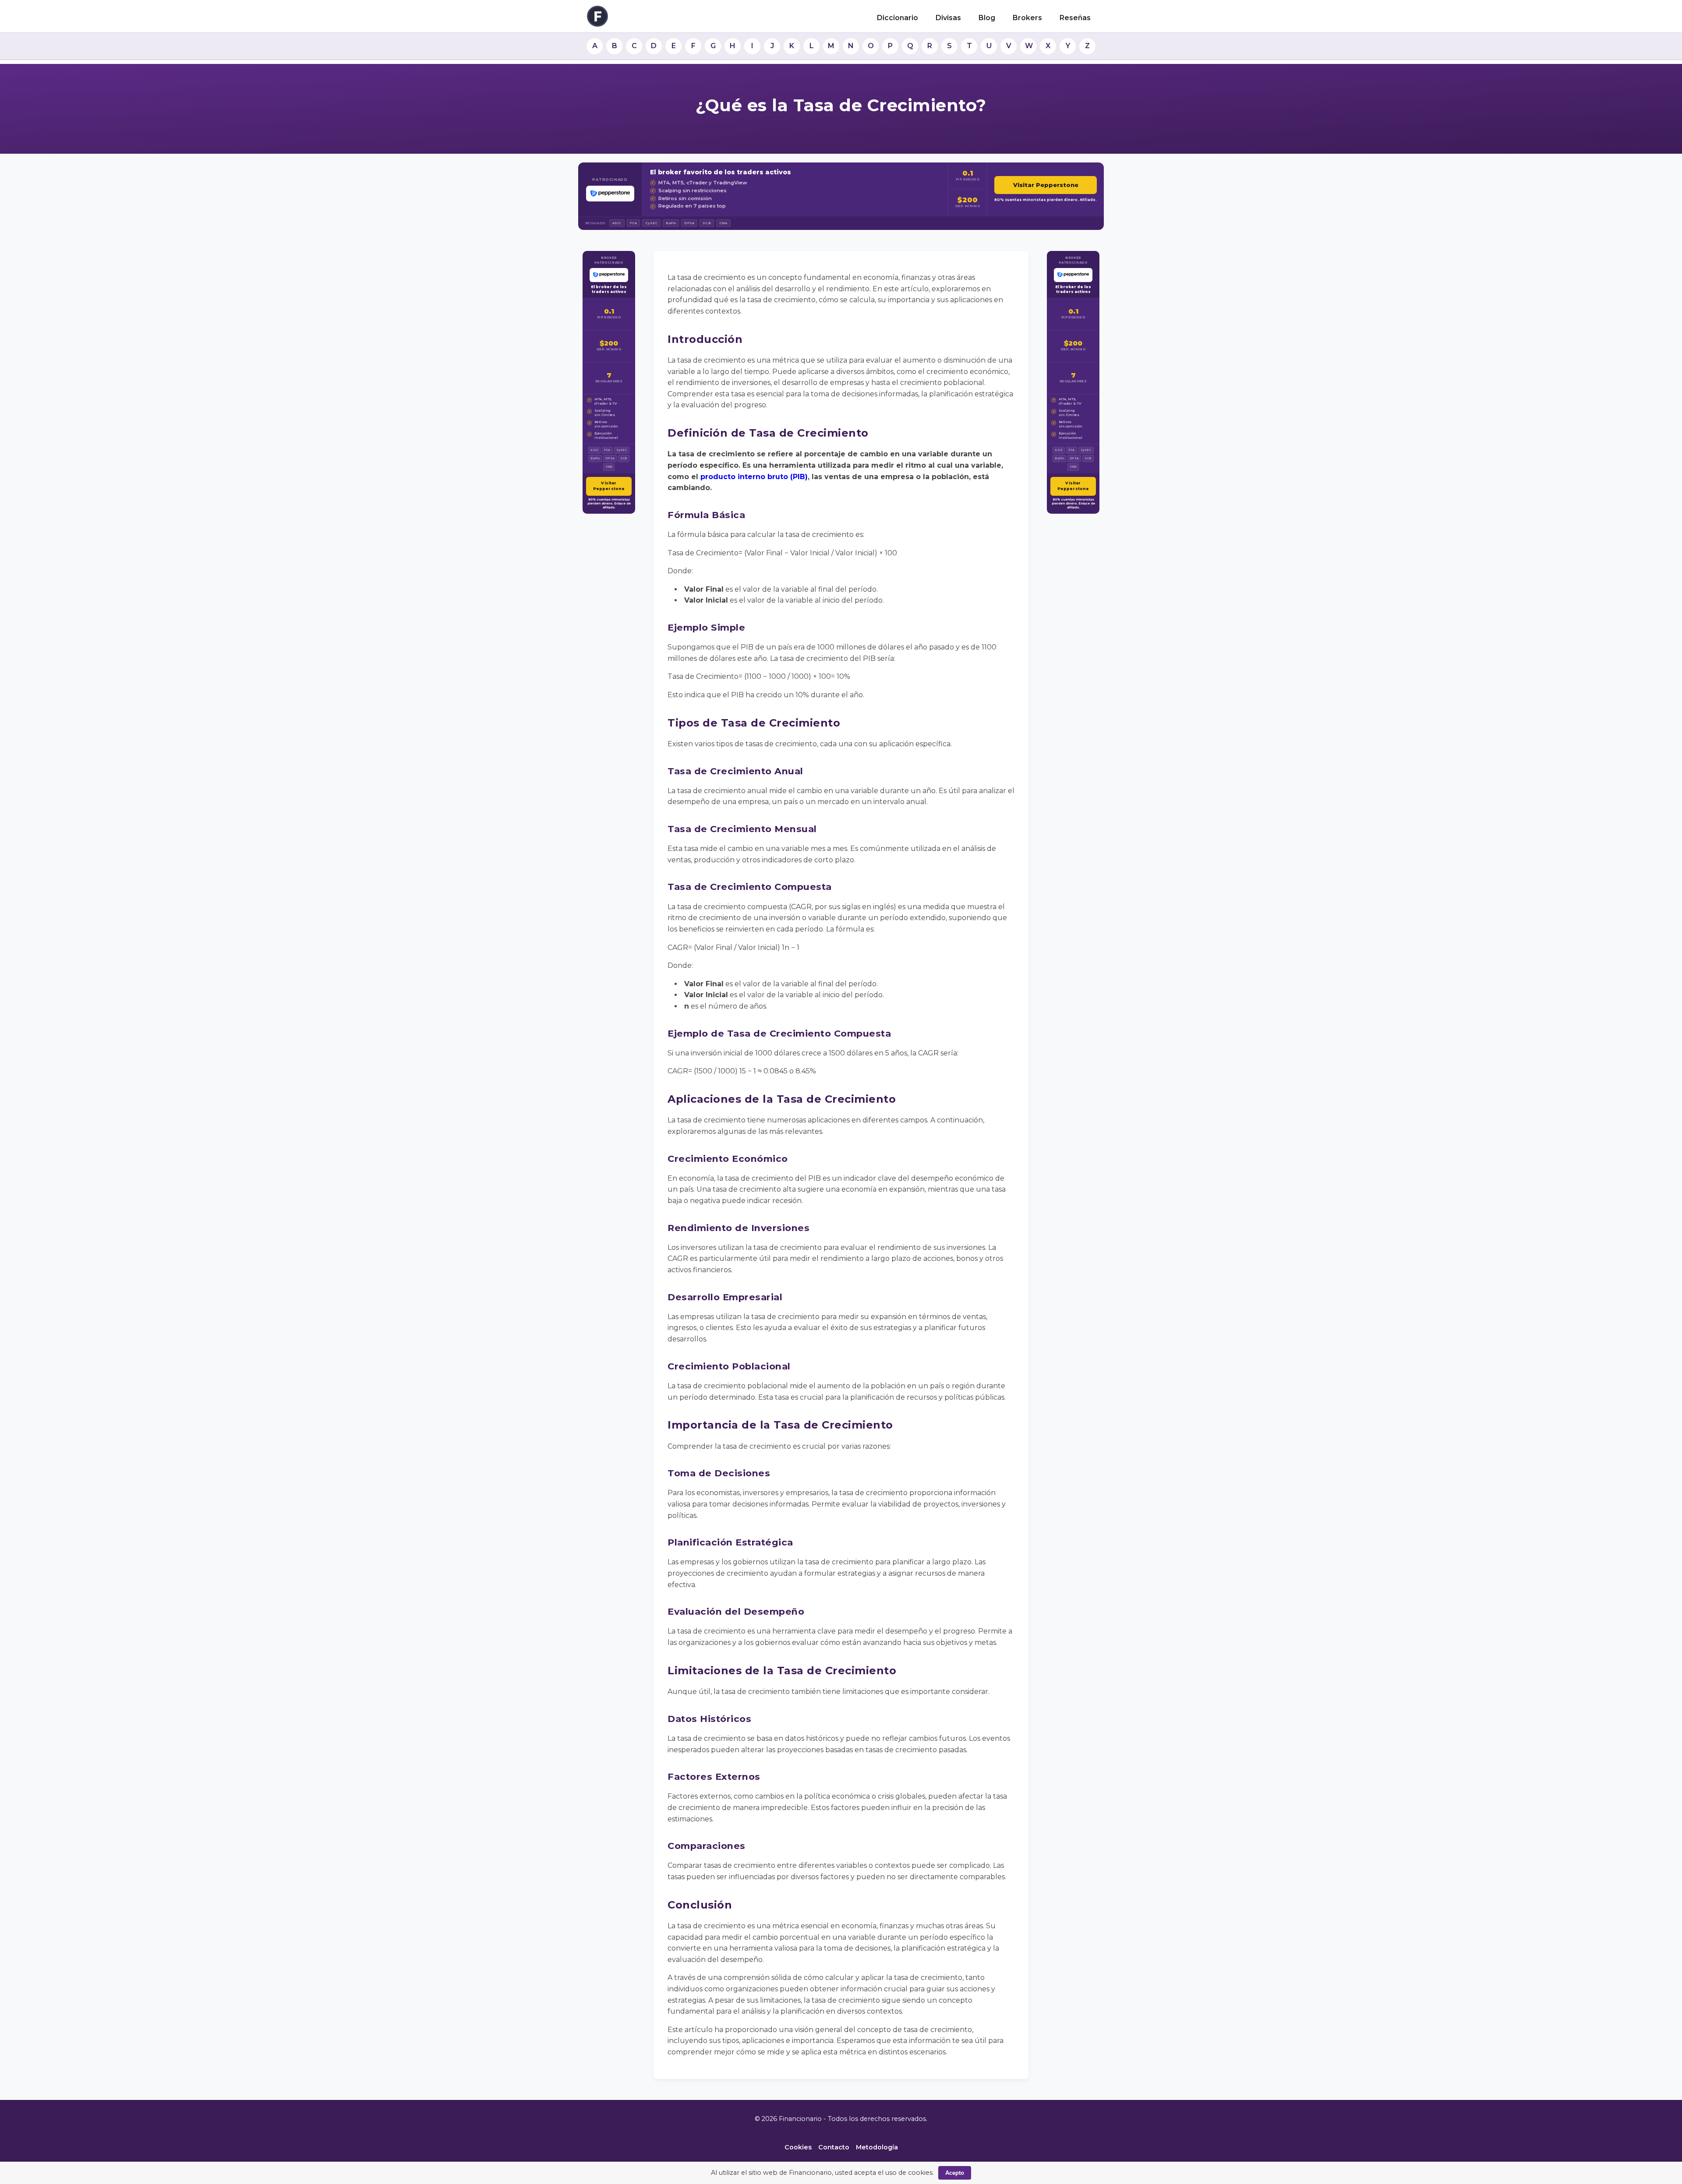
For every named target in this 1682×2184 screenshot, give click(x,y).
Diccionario (898, 18)
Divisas (948, 18)
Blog (987, 18)
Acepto (955, 2173)
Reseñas (1075, 18)
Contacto (834, 2147)
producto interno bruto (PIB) (754, 477)
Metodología (877, 2147)
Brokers (1027, 18)
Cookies (798, 2147)
